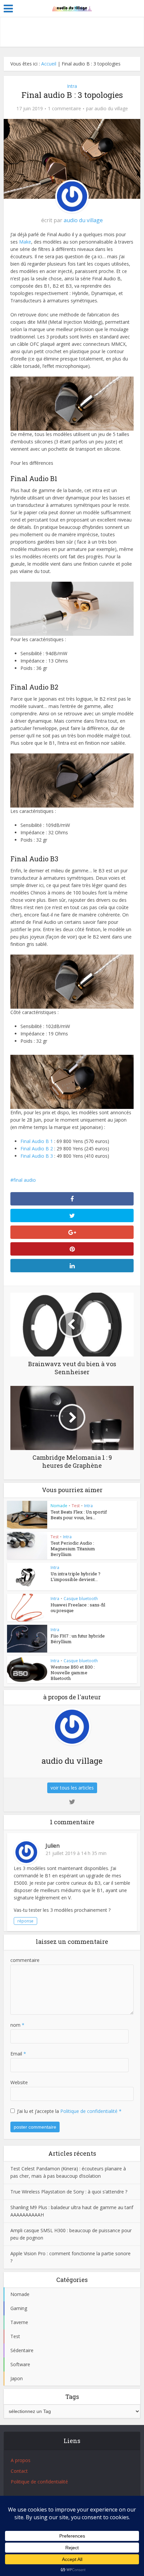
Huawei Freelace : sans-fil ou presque (78, 1608)
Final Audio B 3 (37, 1156)
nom (17, 2025)
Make (25, 242)
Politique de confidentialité (90, 2111)
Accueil (49, 64)
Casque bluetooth (81, 1599)
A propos (21, 2460)
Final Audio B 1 (37, 1141)
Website (19, 2082)
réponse (25, 1921)
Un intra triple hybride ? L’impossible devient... (76, 1577)
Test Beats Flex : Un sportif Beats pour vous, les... (79, 1515)
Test (76, 1506)
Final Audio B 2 (37, 1149)
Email (18, 2054)
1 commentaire (64, 109)
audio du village (111, 109)
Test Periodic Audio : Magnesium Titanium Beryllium (73, 1549)
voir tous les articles (72, 1788)
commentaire (25, 1960)
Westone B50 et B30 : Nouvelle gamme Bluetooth (73, 1673)
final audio (25, 1180)
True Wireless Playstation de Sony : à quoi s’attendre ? (69, 2192)
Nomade (59, 1506)
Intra (72, 86)
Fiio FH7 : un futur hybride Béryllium (78, 1639)
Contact (19, 2471)
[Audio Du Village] (72, 8)
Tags (72, 2397)
